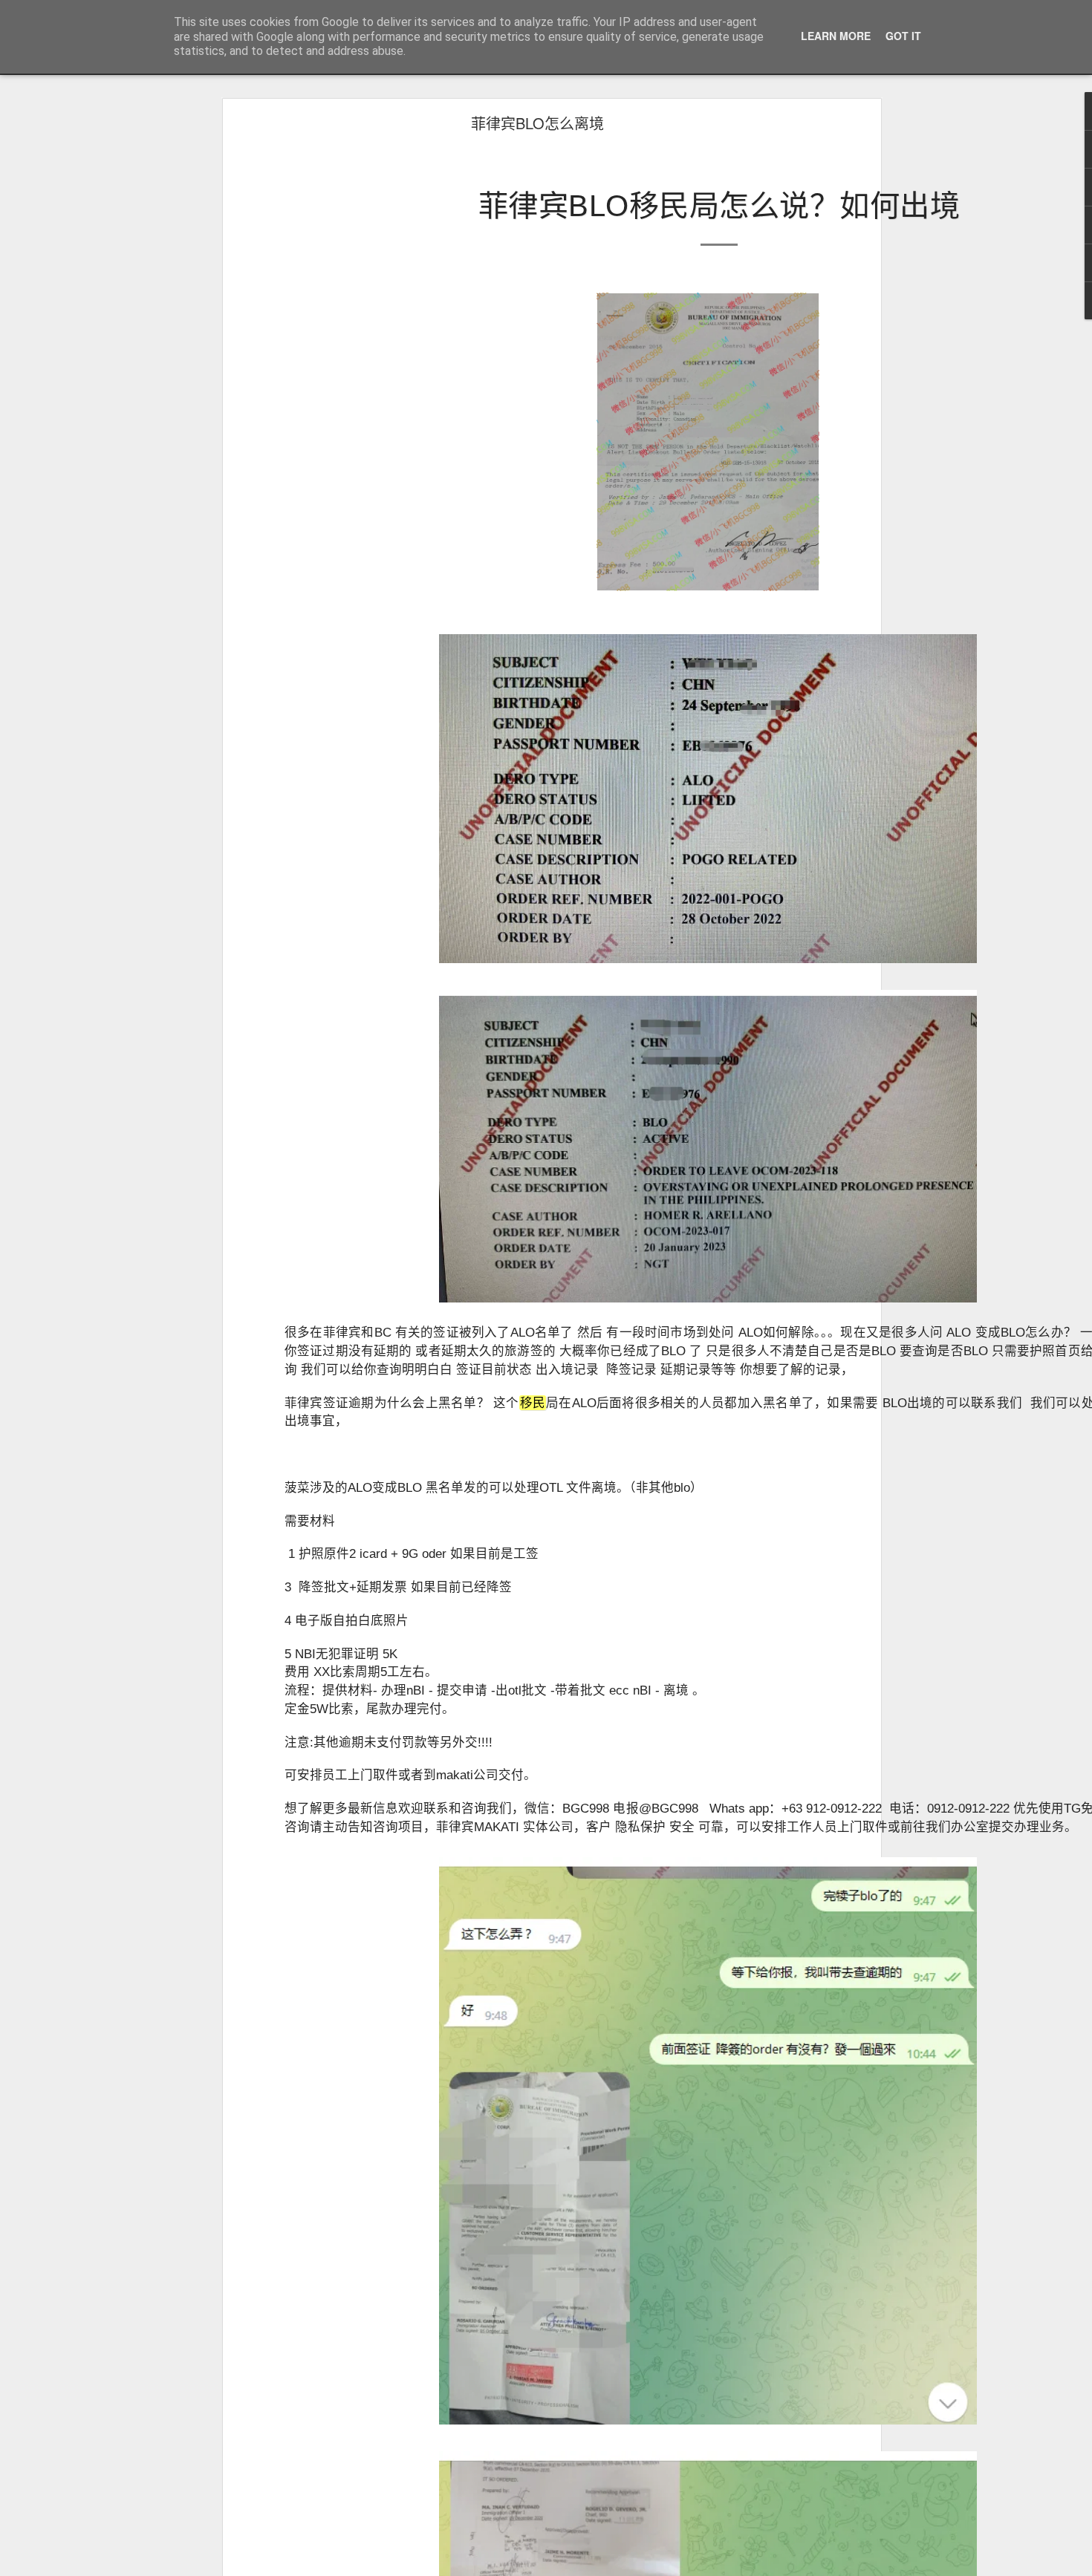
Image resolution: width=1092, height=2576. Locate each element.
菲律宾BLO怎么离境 (537, 123)
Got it (903, 36)
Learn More (836, 36)
